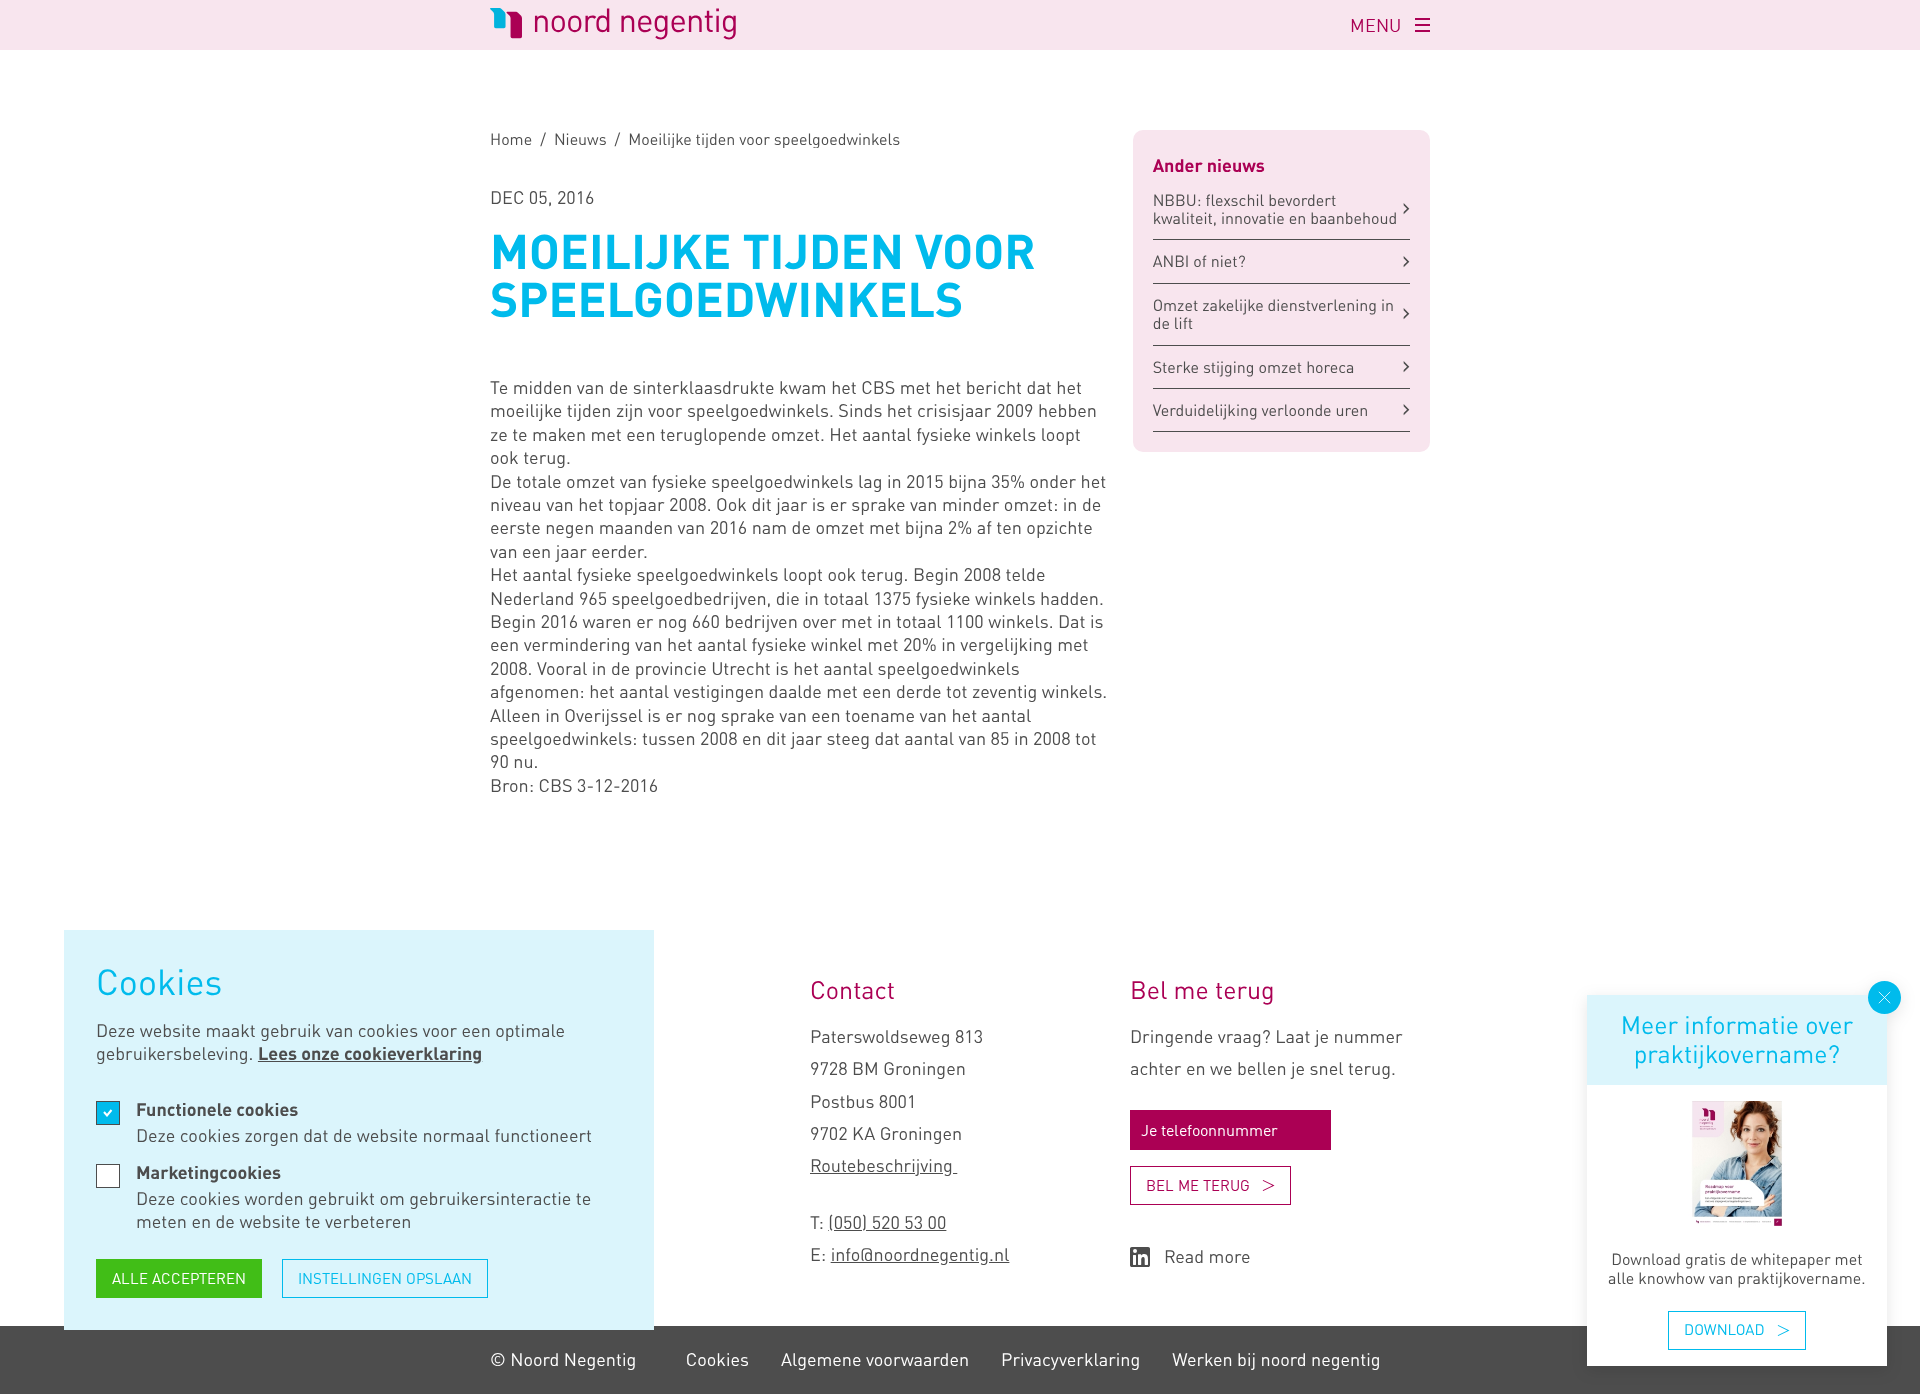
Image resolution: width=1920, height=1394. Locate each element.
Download (1724, 1330)
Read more (1207, 1257)
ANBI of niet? (1199, 261)
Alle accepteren (179, 1278)
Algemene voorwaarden (875, 1360)
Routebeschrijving (883, 1166)
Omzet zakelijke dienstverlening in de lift (1273, 314)
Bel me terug (1198, 1185)
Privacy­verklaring (1070, 1360)
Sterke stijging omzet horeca (1254, 367)
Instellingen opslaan (385, 1278)
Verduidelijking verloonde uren (1261, 410)
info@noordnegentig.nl (920, 1255)
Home (511, 139)
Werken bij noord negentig (1276, 1360)
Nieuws (580, 139)
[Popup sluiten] (1884, 997)
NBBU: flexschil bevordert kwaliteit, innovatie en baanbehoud (1275, 209)
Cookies (717, 1360)
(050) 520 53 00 (887, 1223)
